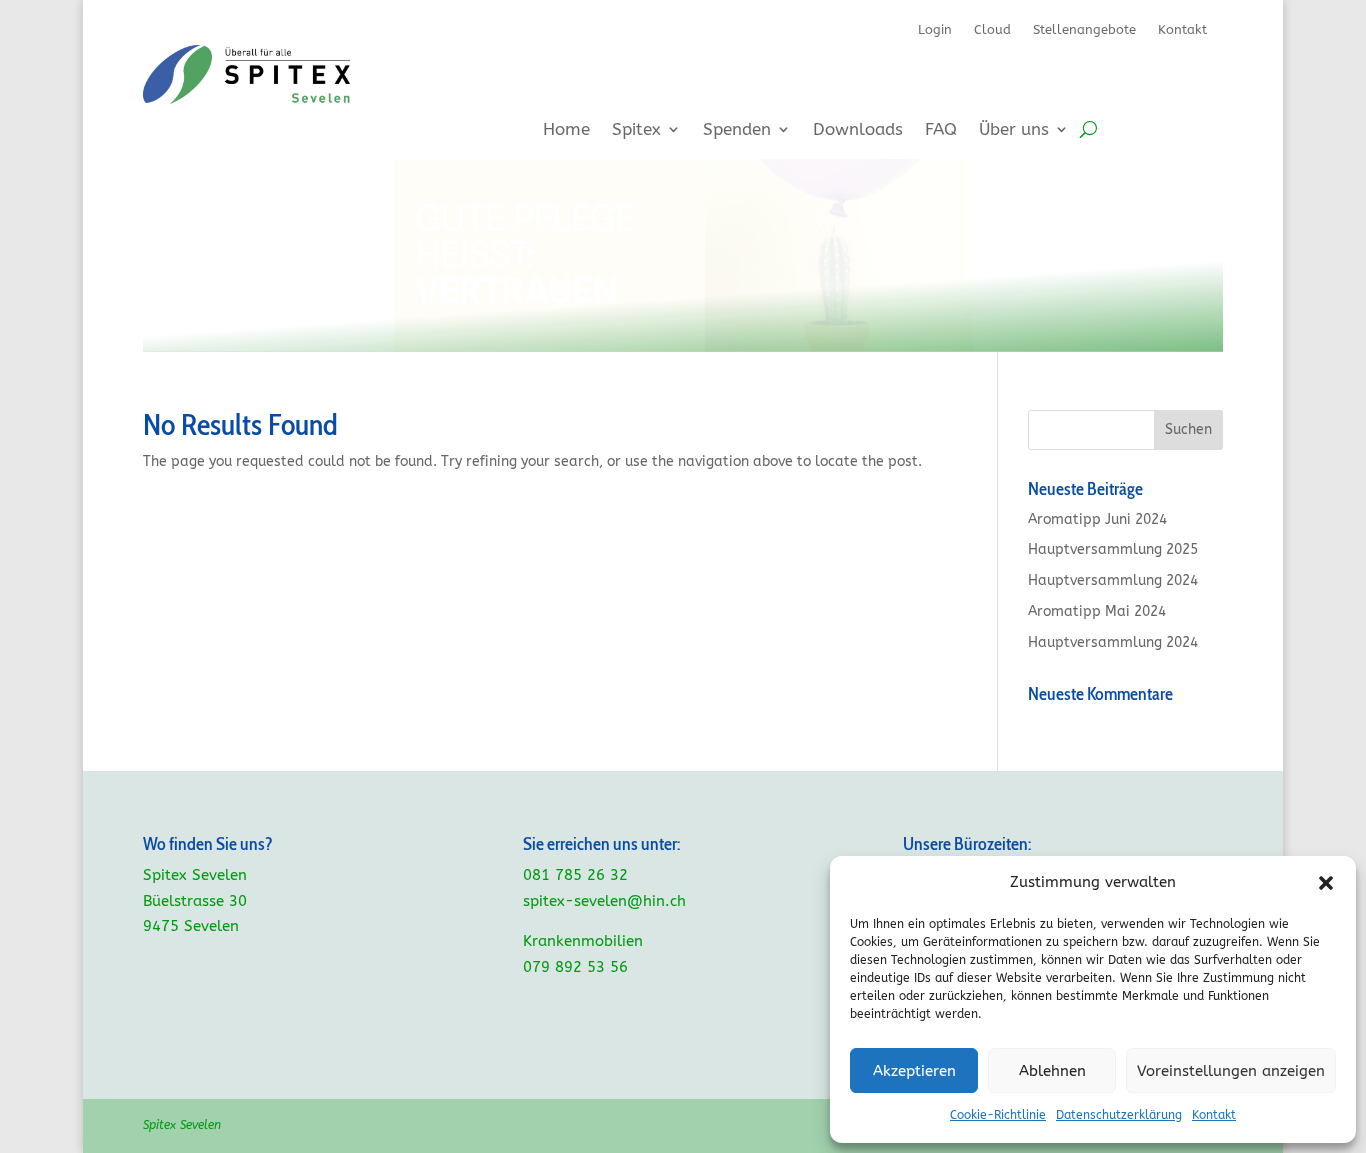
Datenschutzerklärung (1119, 1115)
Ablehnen (1052, 1071)
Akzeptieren (914, 1071)
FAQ (941, 130)
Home (566, 130)
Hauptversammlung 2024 (1113, 580)
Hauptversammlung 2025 (1113, 549)
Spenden (737, 130)
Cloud (992, 30)
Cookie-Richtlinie (998, 1115)
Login (935, 30)
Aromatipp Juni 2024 (1097, 519)
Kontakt (1214, 1115)
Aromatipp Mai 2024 (1097, 611)
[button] (1326, 883)
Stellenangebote (1084, 30)
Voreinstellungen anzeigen (1231, 1071)
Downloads (858, 130)
